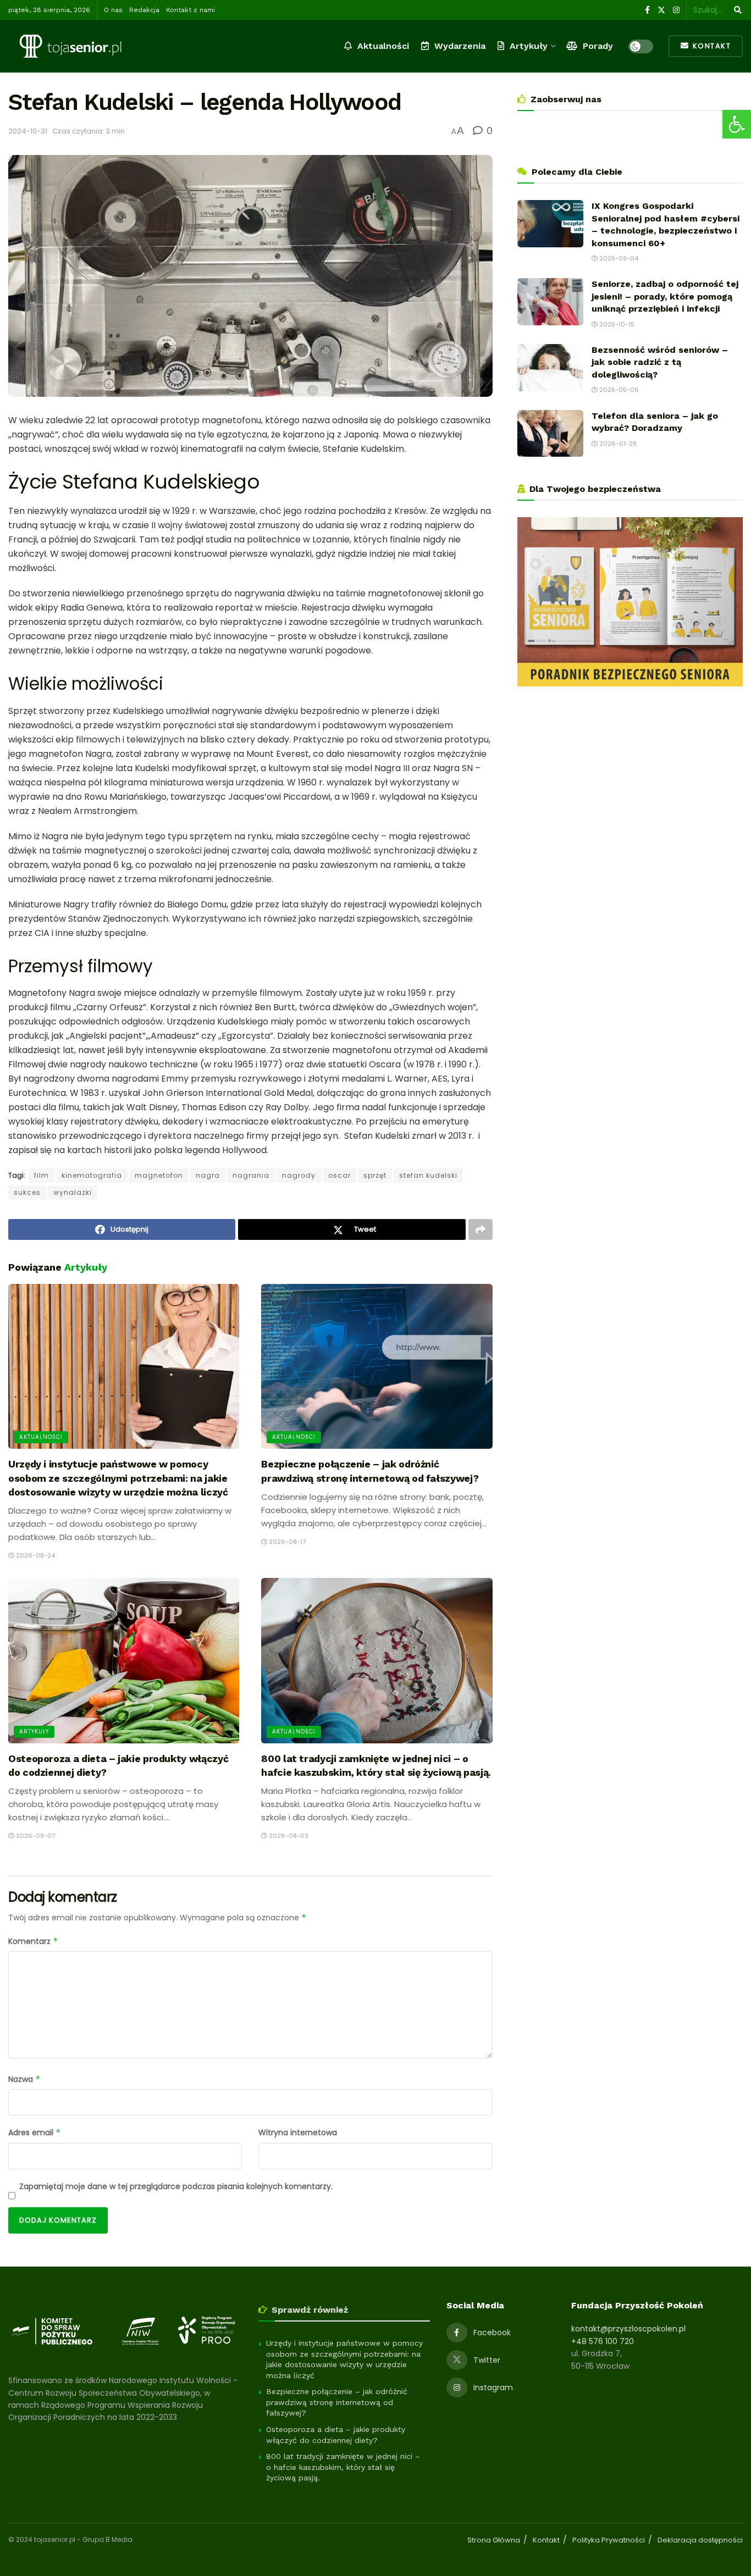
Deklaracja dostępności (700, 2540)
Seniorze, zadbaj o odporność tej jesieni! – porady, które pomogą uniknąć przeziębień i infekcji (665, 296)
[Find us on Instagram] (676, 10)
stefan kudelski (428, 1175)
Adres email (35, 2132)
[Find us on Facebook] (647, 10)
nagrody (299, 1175)
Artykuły (529, 46)
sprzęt (375, 1175)
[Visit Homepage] (70, 46)
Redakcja (144, 10)
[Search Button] (736, 10)
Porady (598, 46)
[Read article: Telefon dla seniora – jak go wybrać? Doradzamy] (550, 434)
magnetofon (159, 1175)
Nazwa (24, 2079)
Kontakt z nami (190, 10)
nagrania (251, 1175)
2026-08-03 (288, 1836)
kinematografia (92, 1175)
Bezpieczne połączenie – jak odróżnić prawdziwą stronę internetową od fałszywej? (337, 2402)
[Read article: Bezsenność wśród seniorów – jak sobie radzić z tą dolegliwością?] (550, 368)
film (42, 1175)
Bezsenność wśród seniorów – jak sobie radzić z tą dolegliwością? (660, 362)
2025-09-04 (618, 258)
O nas (113, 10)
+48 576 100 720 (603, 2341)
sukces (27, 1192)
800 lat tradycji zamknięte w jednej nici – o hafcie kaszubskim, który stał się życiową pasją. (343, 2467)
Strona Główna (494, 2540)
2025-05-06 (618, 390)
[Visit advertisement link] (630, 602)
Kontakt (710, 46)
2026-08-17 (286, 1542)
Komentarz (33, 1941)
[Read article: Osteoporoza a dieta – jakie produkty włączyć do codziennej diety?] (124, 1661)
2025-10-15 (616, 324)
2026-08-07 (35, 1836)
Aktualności (383, 46)
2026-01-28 (617, 444)
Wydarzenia (460, 46)
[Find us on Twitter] (661, 10)
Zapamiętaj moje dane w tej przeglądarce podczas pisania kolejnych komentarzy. (176, 2186)
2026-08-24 (35, 1555)
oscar (339, 1175)
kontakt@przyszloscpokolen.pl (628, 2329)
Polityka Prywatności (609, 2540)
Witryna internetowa (298, 2132)
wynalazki (73, 1192)
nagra (208, 1175)
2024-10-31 (28, 131)
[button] (737, 124)
